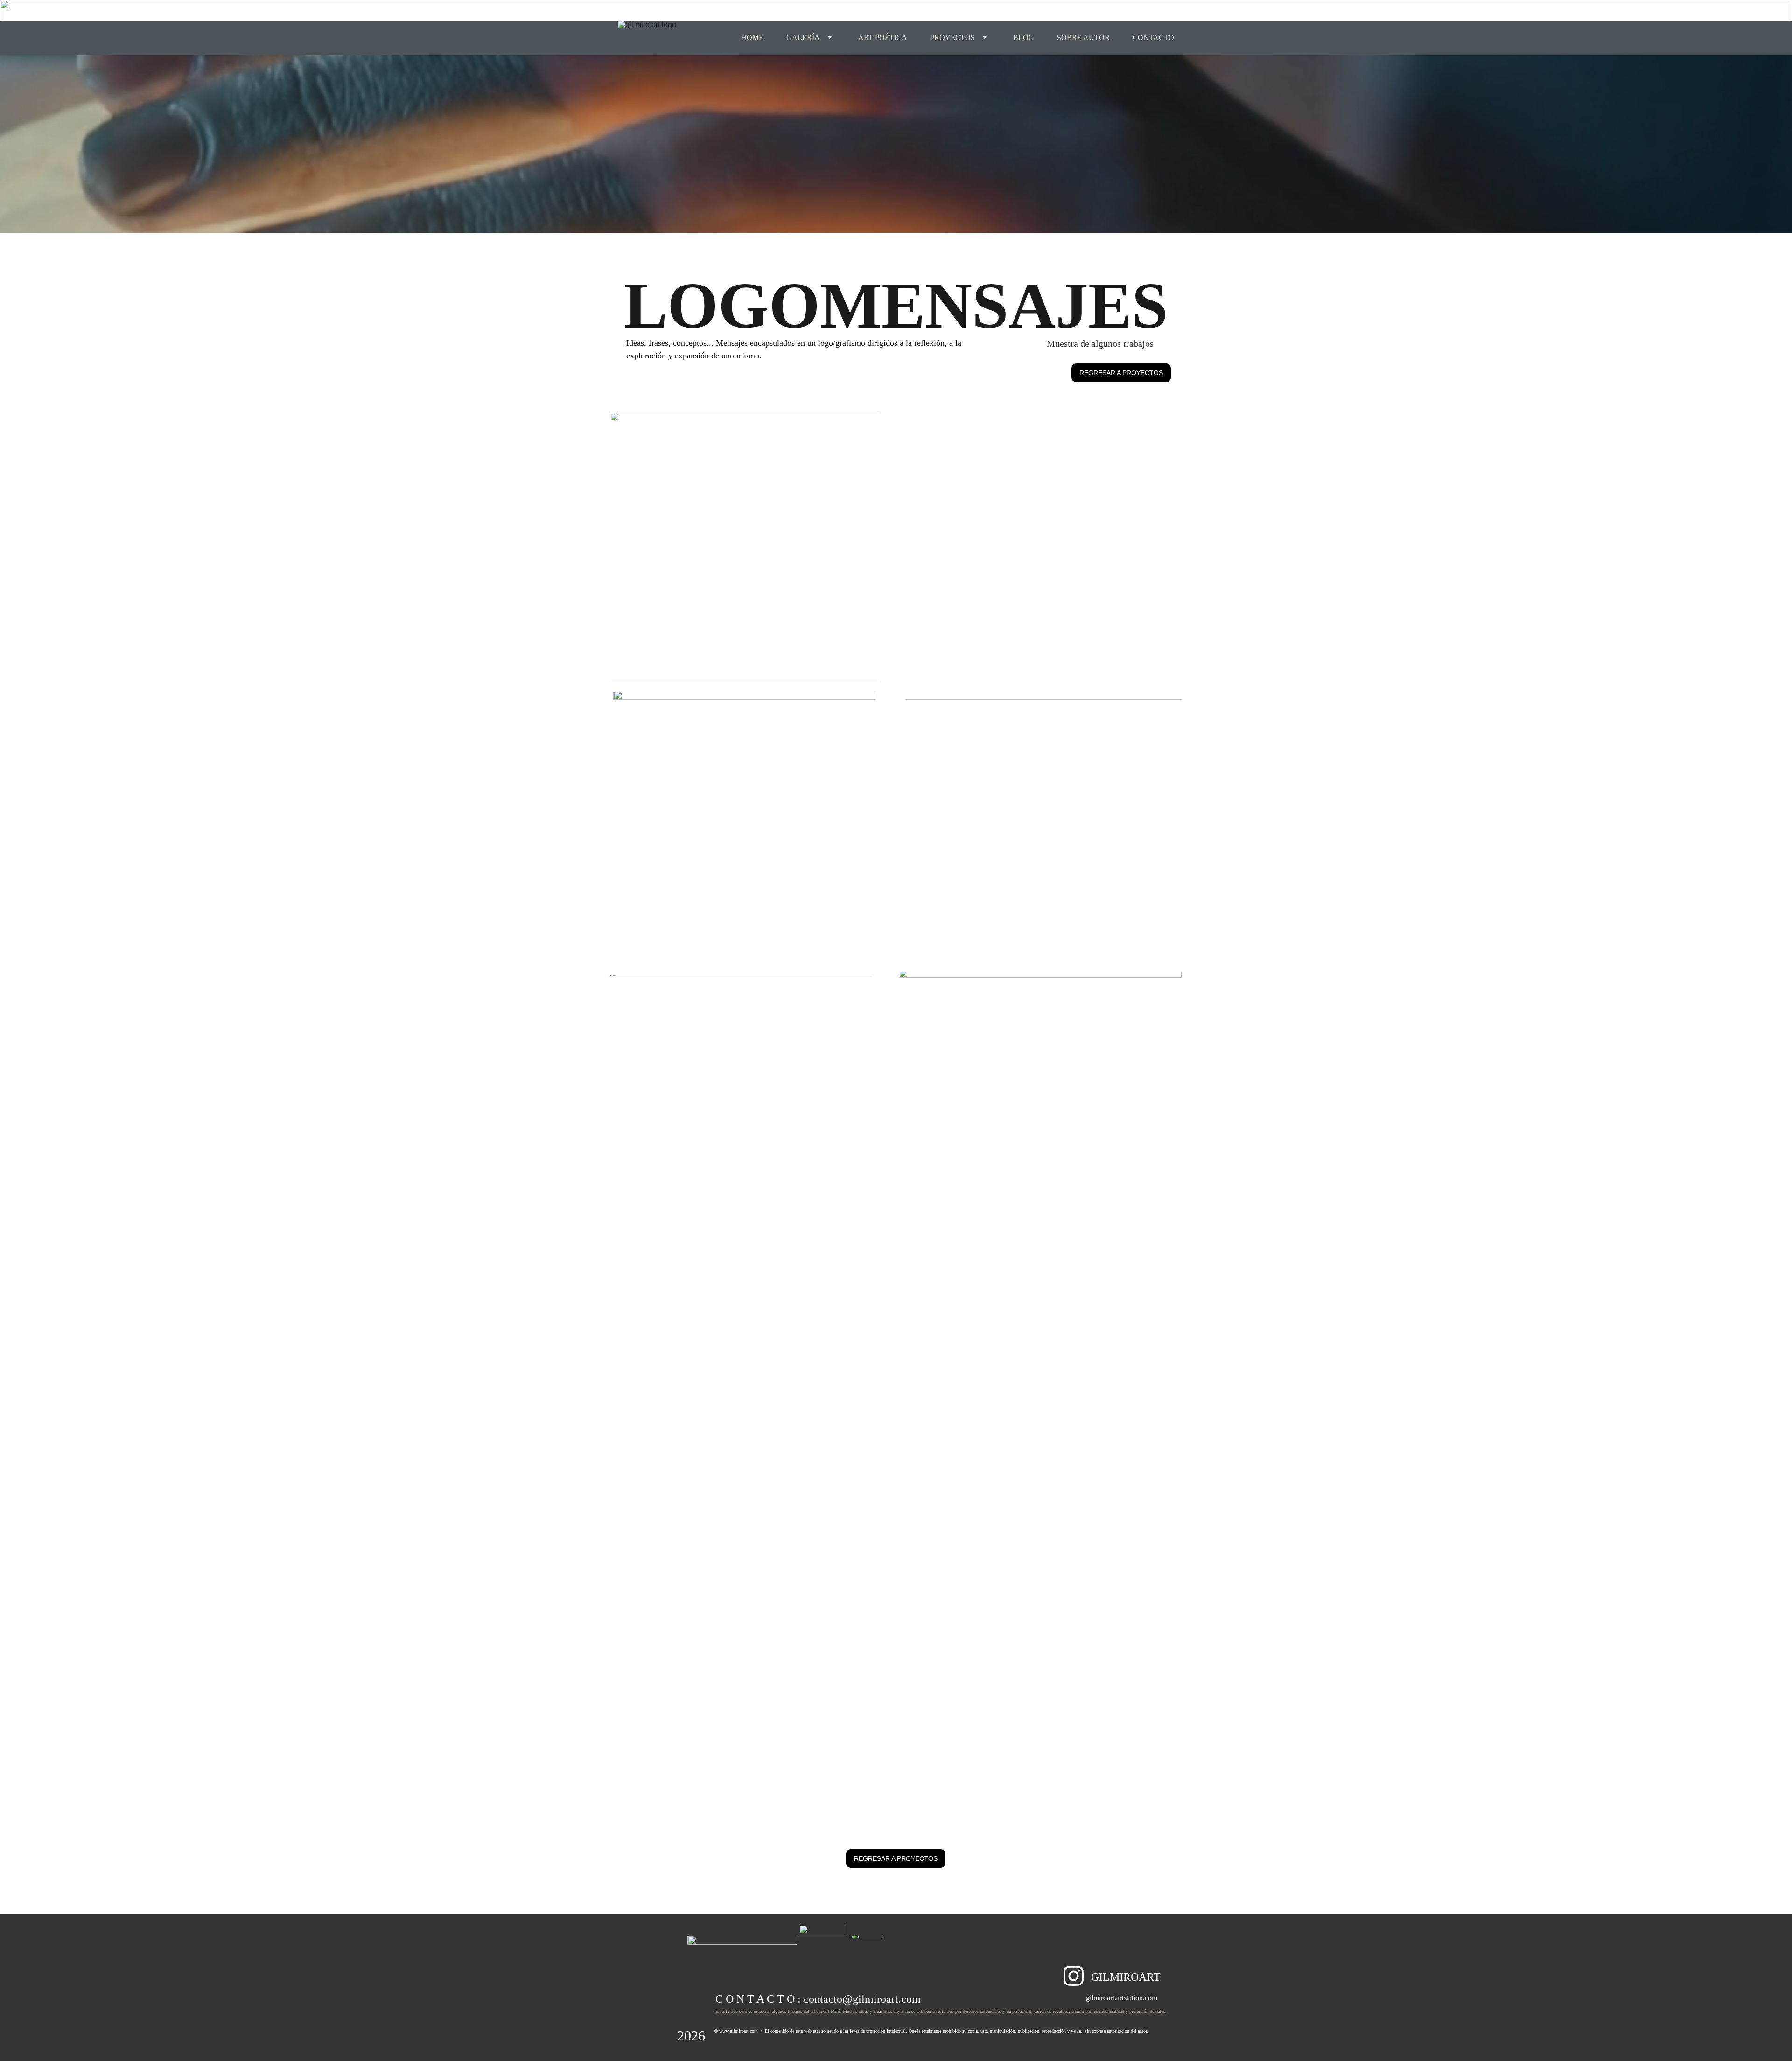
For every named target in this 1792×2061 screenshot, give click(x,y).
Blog (1024, 38)
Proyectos (952, 38)
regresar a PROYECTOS (1121, 373)
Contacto (1153, 38)
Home (752, 38)
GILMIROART (1126, 1977)
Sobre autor (1083, 38)
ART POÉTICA (883, 38)
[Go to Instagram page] (1074, 1976)
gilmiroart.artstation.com (1122, 1998)
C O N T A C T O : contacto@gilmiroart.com (818, 1999)
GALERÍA (803, 38)
